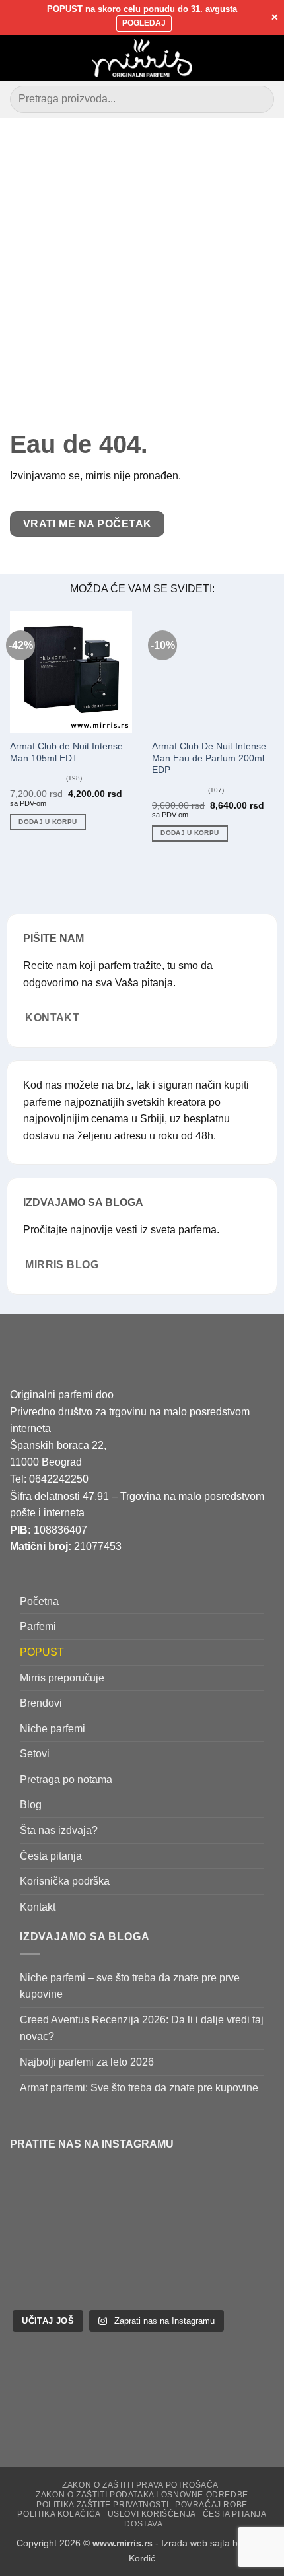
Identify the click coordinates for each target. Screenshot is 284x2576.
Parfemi (38, 1627)
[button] (18, 58)
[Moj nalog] (245, 58)
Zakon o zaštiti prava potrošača (140, 2486)
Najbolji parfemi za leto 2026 (87, 2062)
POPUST (42, 1652)
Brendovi (41, 1703)
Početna (39, 1601)
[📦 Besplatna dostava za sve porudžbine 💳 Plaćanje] (62, 2204)
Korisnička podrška (65, 1882)
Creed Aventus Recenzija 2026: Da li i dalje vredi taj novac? (142, 2028)
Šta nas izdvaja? (59, 1830)
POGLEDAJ (144, 23)
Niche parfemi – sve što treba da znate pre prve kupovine (130, 1986)
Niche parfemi (53, 1729)
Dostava (143, 2524)
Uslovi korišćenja (152, 2515)
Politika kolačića (59, 2515)
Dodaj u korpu (48, 822)
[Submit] (259, 99)
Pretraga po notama (66, 1779)
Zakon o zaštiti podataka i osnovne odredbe (142, 2495)
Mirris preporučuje (62, 1678)
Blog (31, 1805)
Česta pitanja (51, 1856)
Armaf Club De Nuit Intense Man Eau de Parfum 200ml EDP (209, 758)
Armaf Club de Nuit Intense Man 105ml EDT (66, 752)
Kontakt (38, 1907)
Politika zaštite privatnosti (102, 2505)
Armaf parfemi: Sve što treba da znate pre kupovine (139, 2088)
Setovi (35, 1754)
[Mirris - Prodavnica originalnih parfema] (142, 58)
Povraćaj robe (211, 2505)
